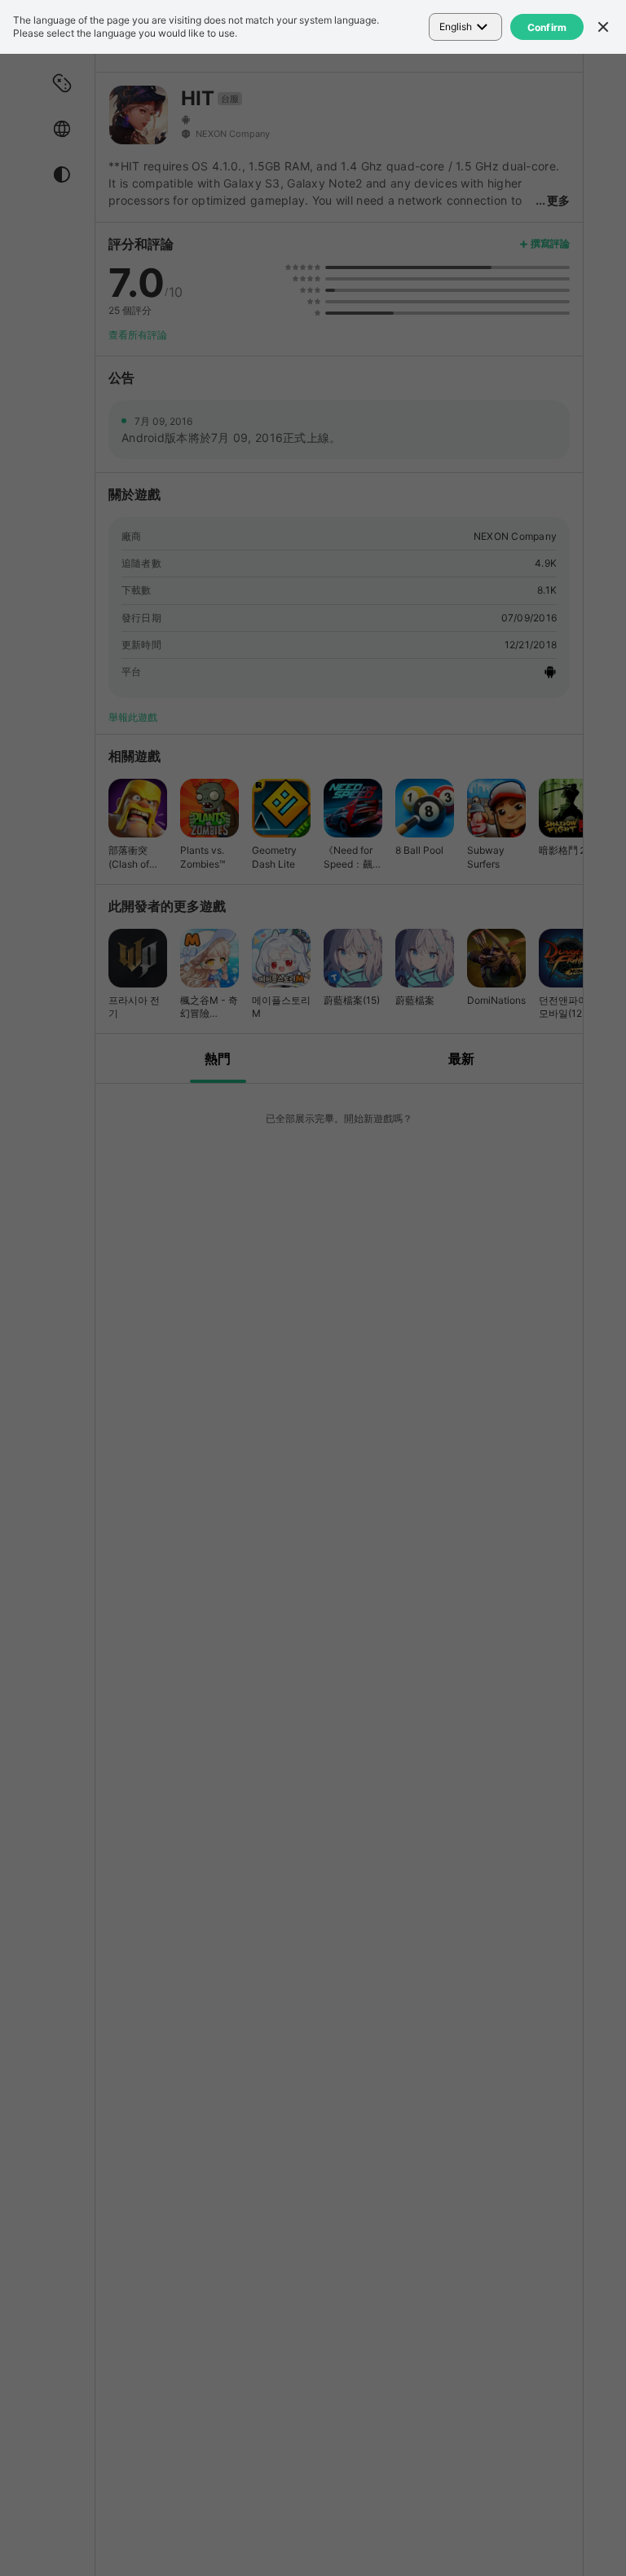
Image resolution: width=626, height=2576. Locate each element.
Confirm (547, 27)
